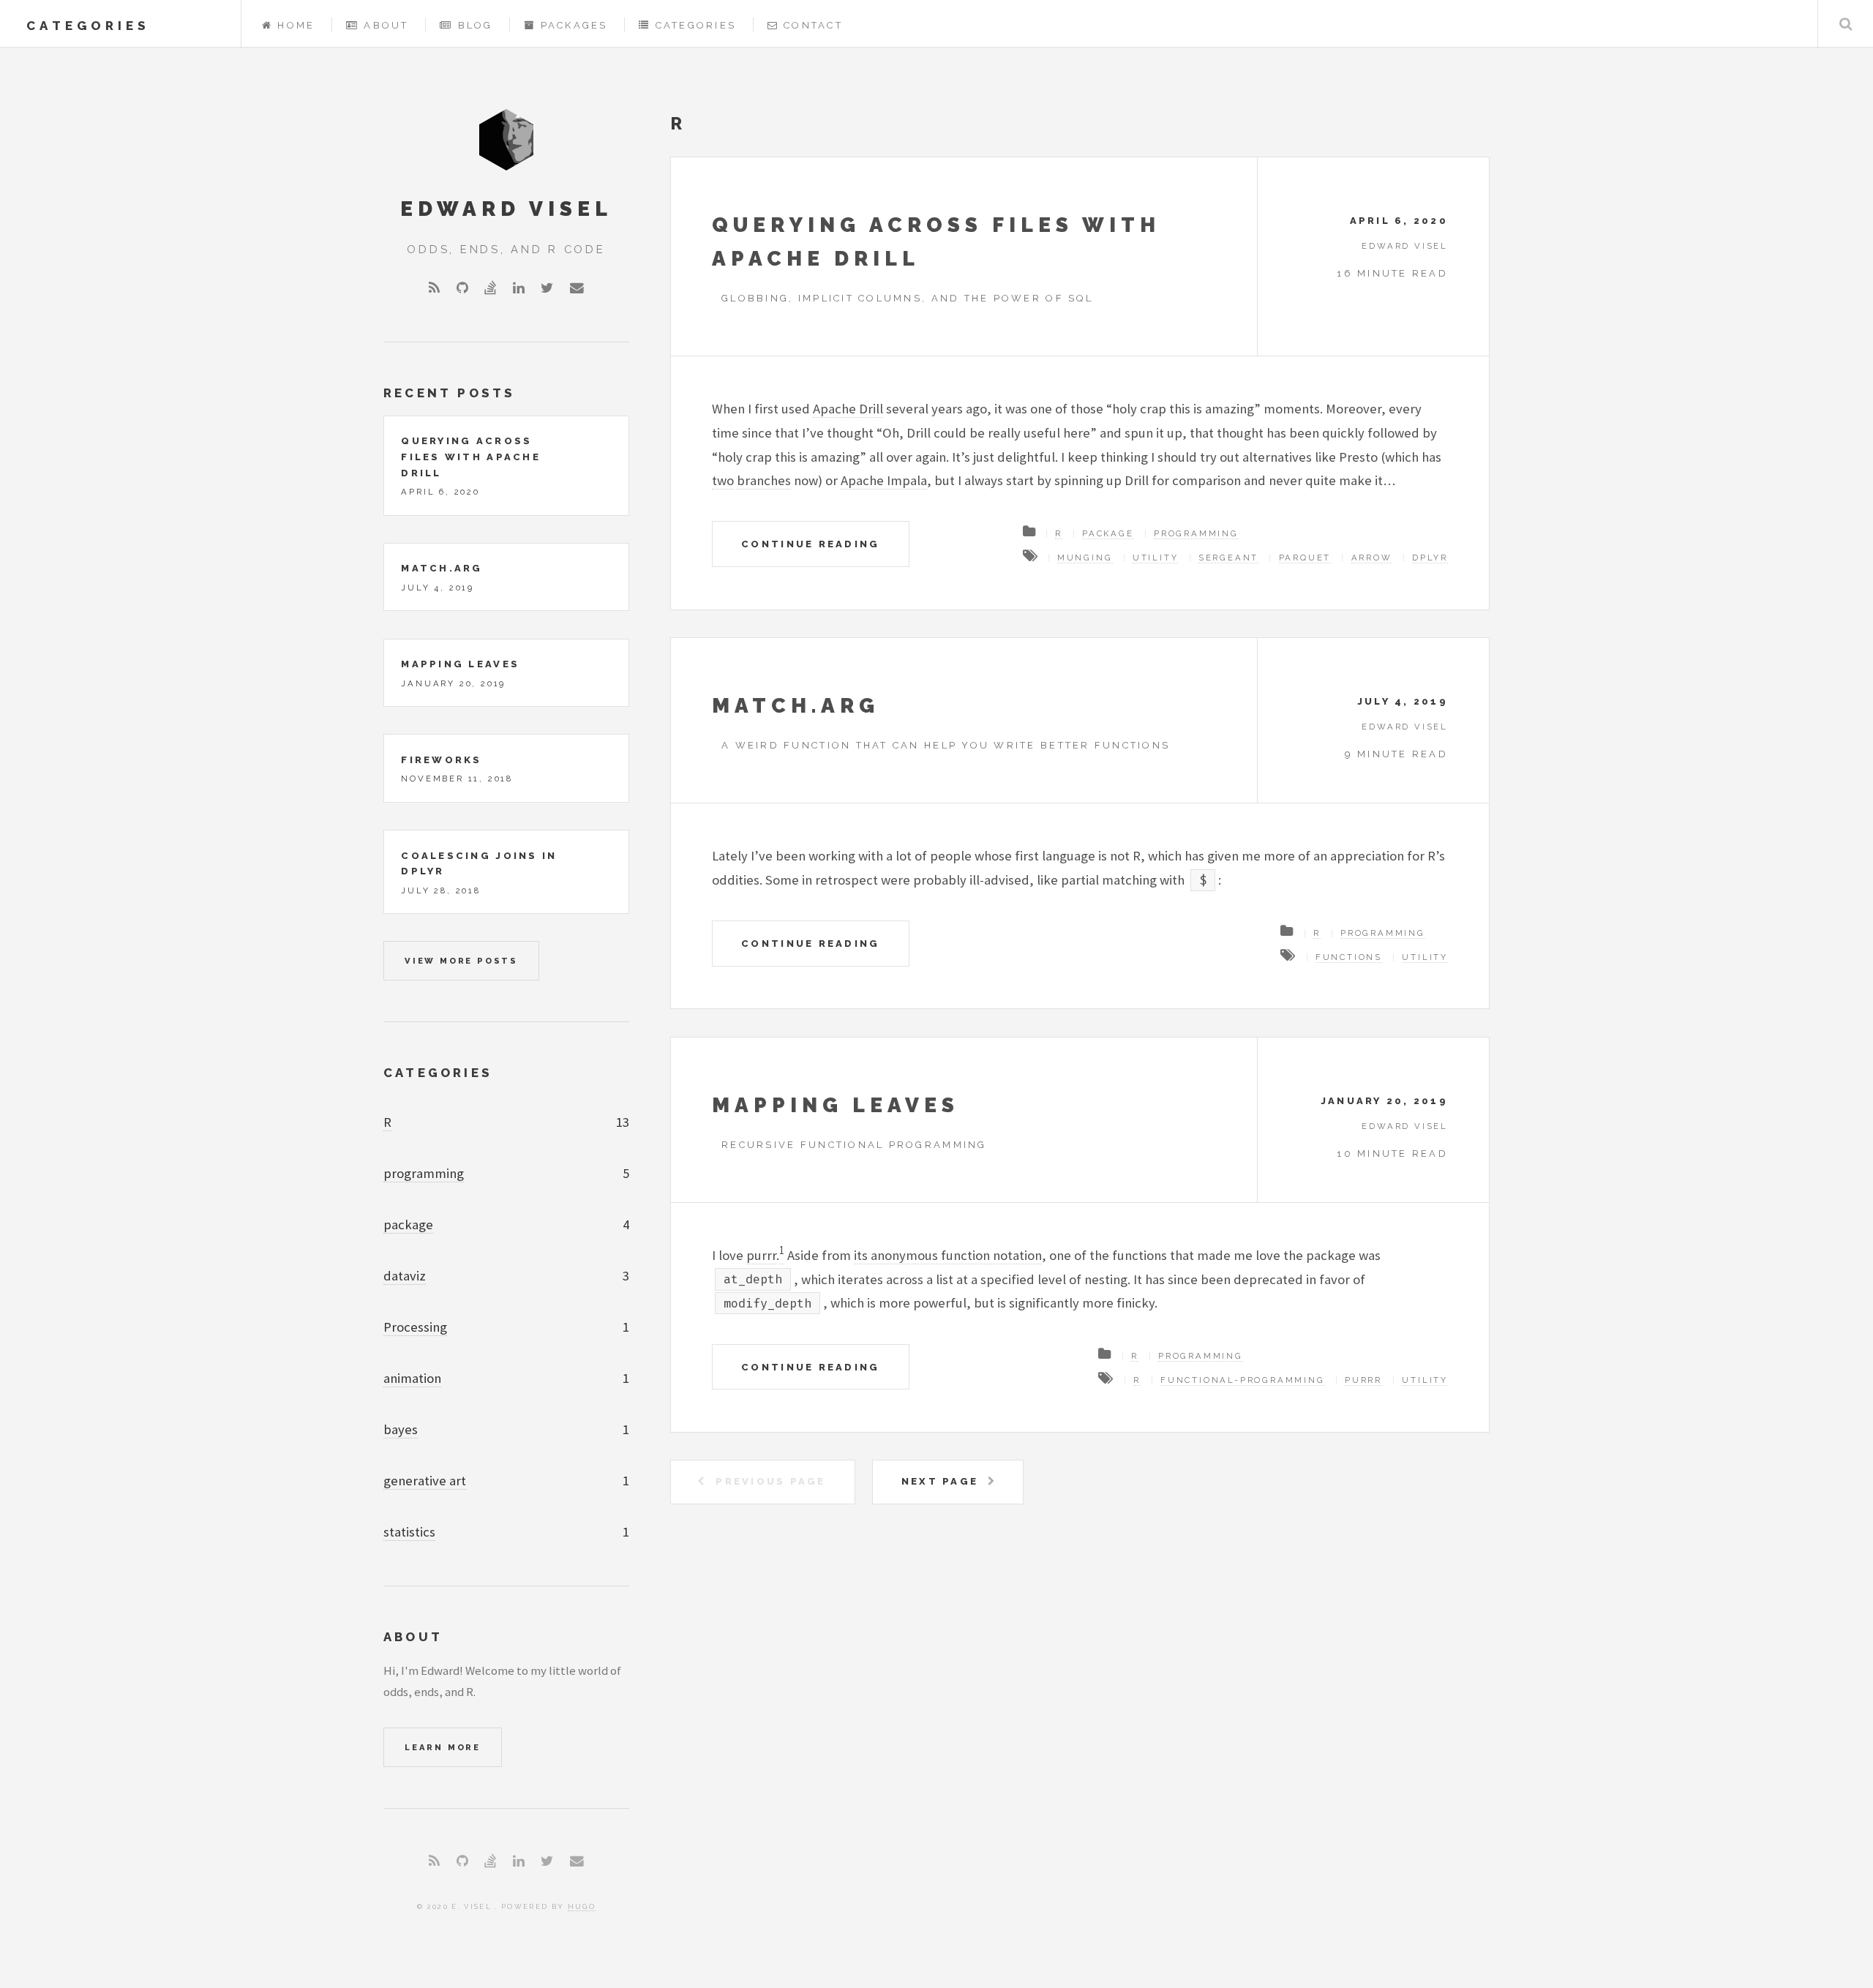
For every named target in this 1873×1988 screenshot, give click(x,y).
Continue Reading (810, 544)
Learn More (443, 1747)
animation (412, 1378)
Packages (574, 25)
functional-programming (1243, 1380)
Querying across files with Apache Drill (471, 457)
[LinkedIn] (519, 289)
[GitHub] (462, 289)
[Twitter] (547, 289)
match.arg (796, 706)
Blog (476, 25)
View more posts (461, 961)
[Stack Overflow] (490, 289)
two (723, 480)
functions (1349, 957)
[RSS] (434, 289)
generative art (425, 1481)
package (1108, 533)
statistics (409, 1532)
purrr (761, 1255)
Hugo (582, 1906)
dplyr (1430, 558)
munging (1085, 558)
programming (1196, 533)
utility (1156, 558)
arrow (1372, 558)
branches (764, 480)
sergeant (1228, 558)
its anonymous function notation (948, 1255)
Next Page (940, 1481)
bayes (401, 1429)
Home (296, 25)
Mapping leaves (836, 1105)
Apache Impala (884, 480)
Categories (696, 25)
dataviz (405, 1276)
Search (1846, 24)
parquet (1305, 558)
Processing (415, 1327)
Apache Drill (848, 409)
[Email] (577, 289)
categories (88, 26)
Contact (813, 25)
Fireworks (441, 760)
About (386, 25)
